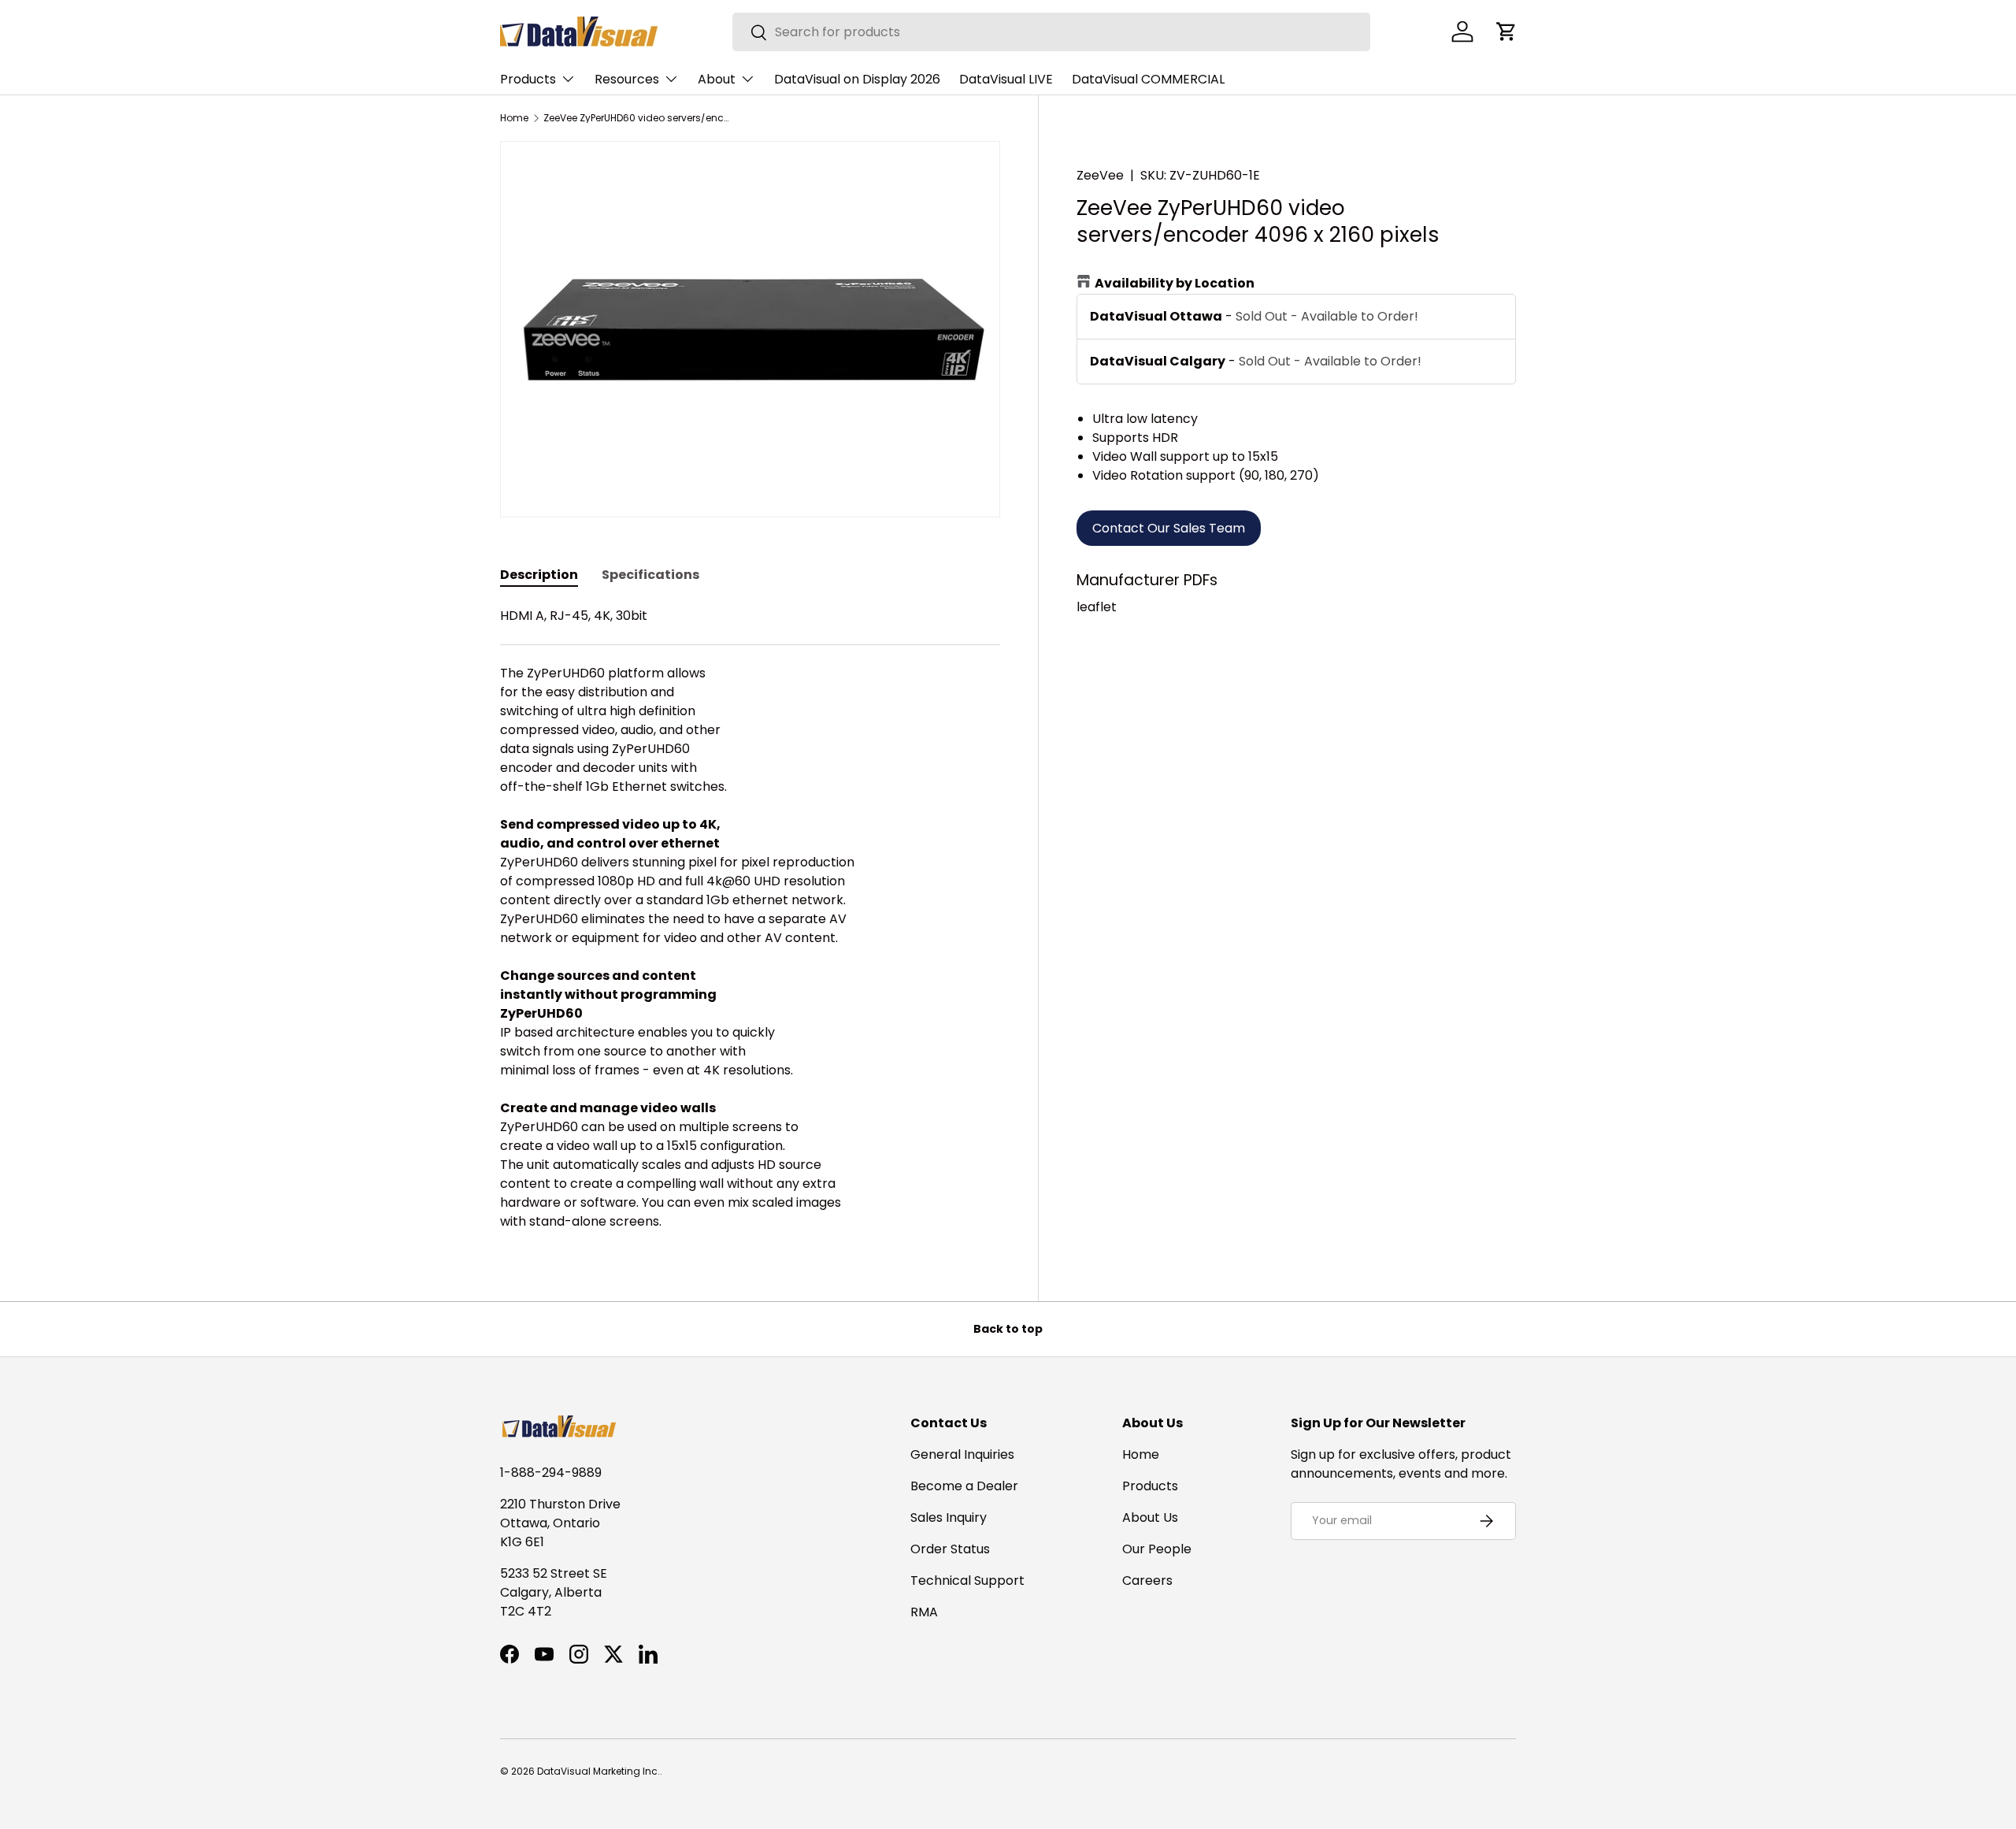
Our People (1157, 1549)
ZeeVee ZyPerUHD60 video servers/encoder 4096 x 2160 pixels (638, 118)
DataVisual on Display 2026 (857, 79)
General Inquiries (962, 1454)
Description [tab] (539, 575)
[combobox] (1051, 32)
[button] (1506, 32)
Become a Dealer (964, 1486)
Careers (1147, 1580)
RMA (924, 1612)
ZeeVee (1100, 175)
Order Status (950, 1549)
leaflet (1097, 607)
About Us (1150, 1517)
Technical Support (967, 1580)
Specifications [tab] (650, 575)
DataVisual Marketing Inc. (598, 1771)
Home (514, 118)
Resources (627, 79)
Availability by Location (1175, 283)
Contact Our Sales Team (1169, 528)
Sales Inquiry (949, 1517)
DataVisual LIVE (1006, 79)
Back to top (1008, 1329)
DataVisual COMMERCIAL (1148, 79)
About (717, 79)
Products (528, 79)
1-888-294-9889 (551, 1473)
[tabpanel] (750, 919)
